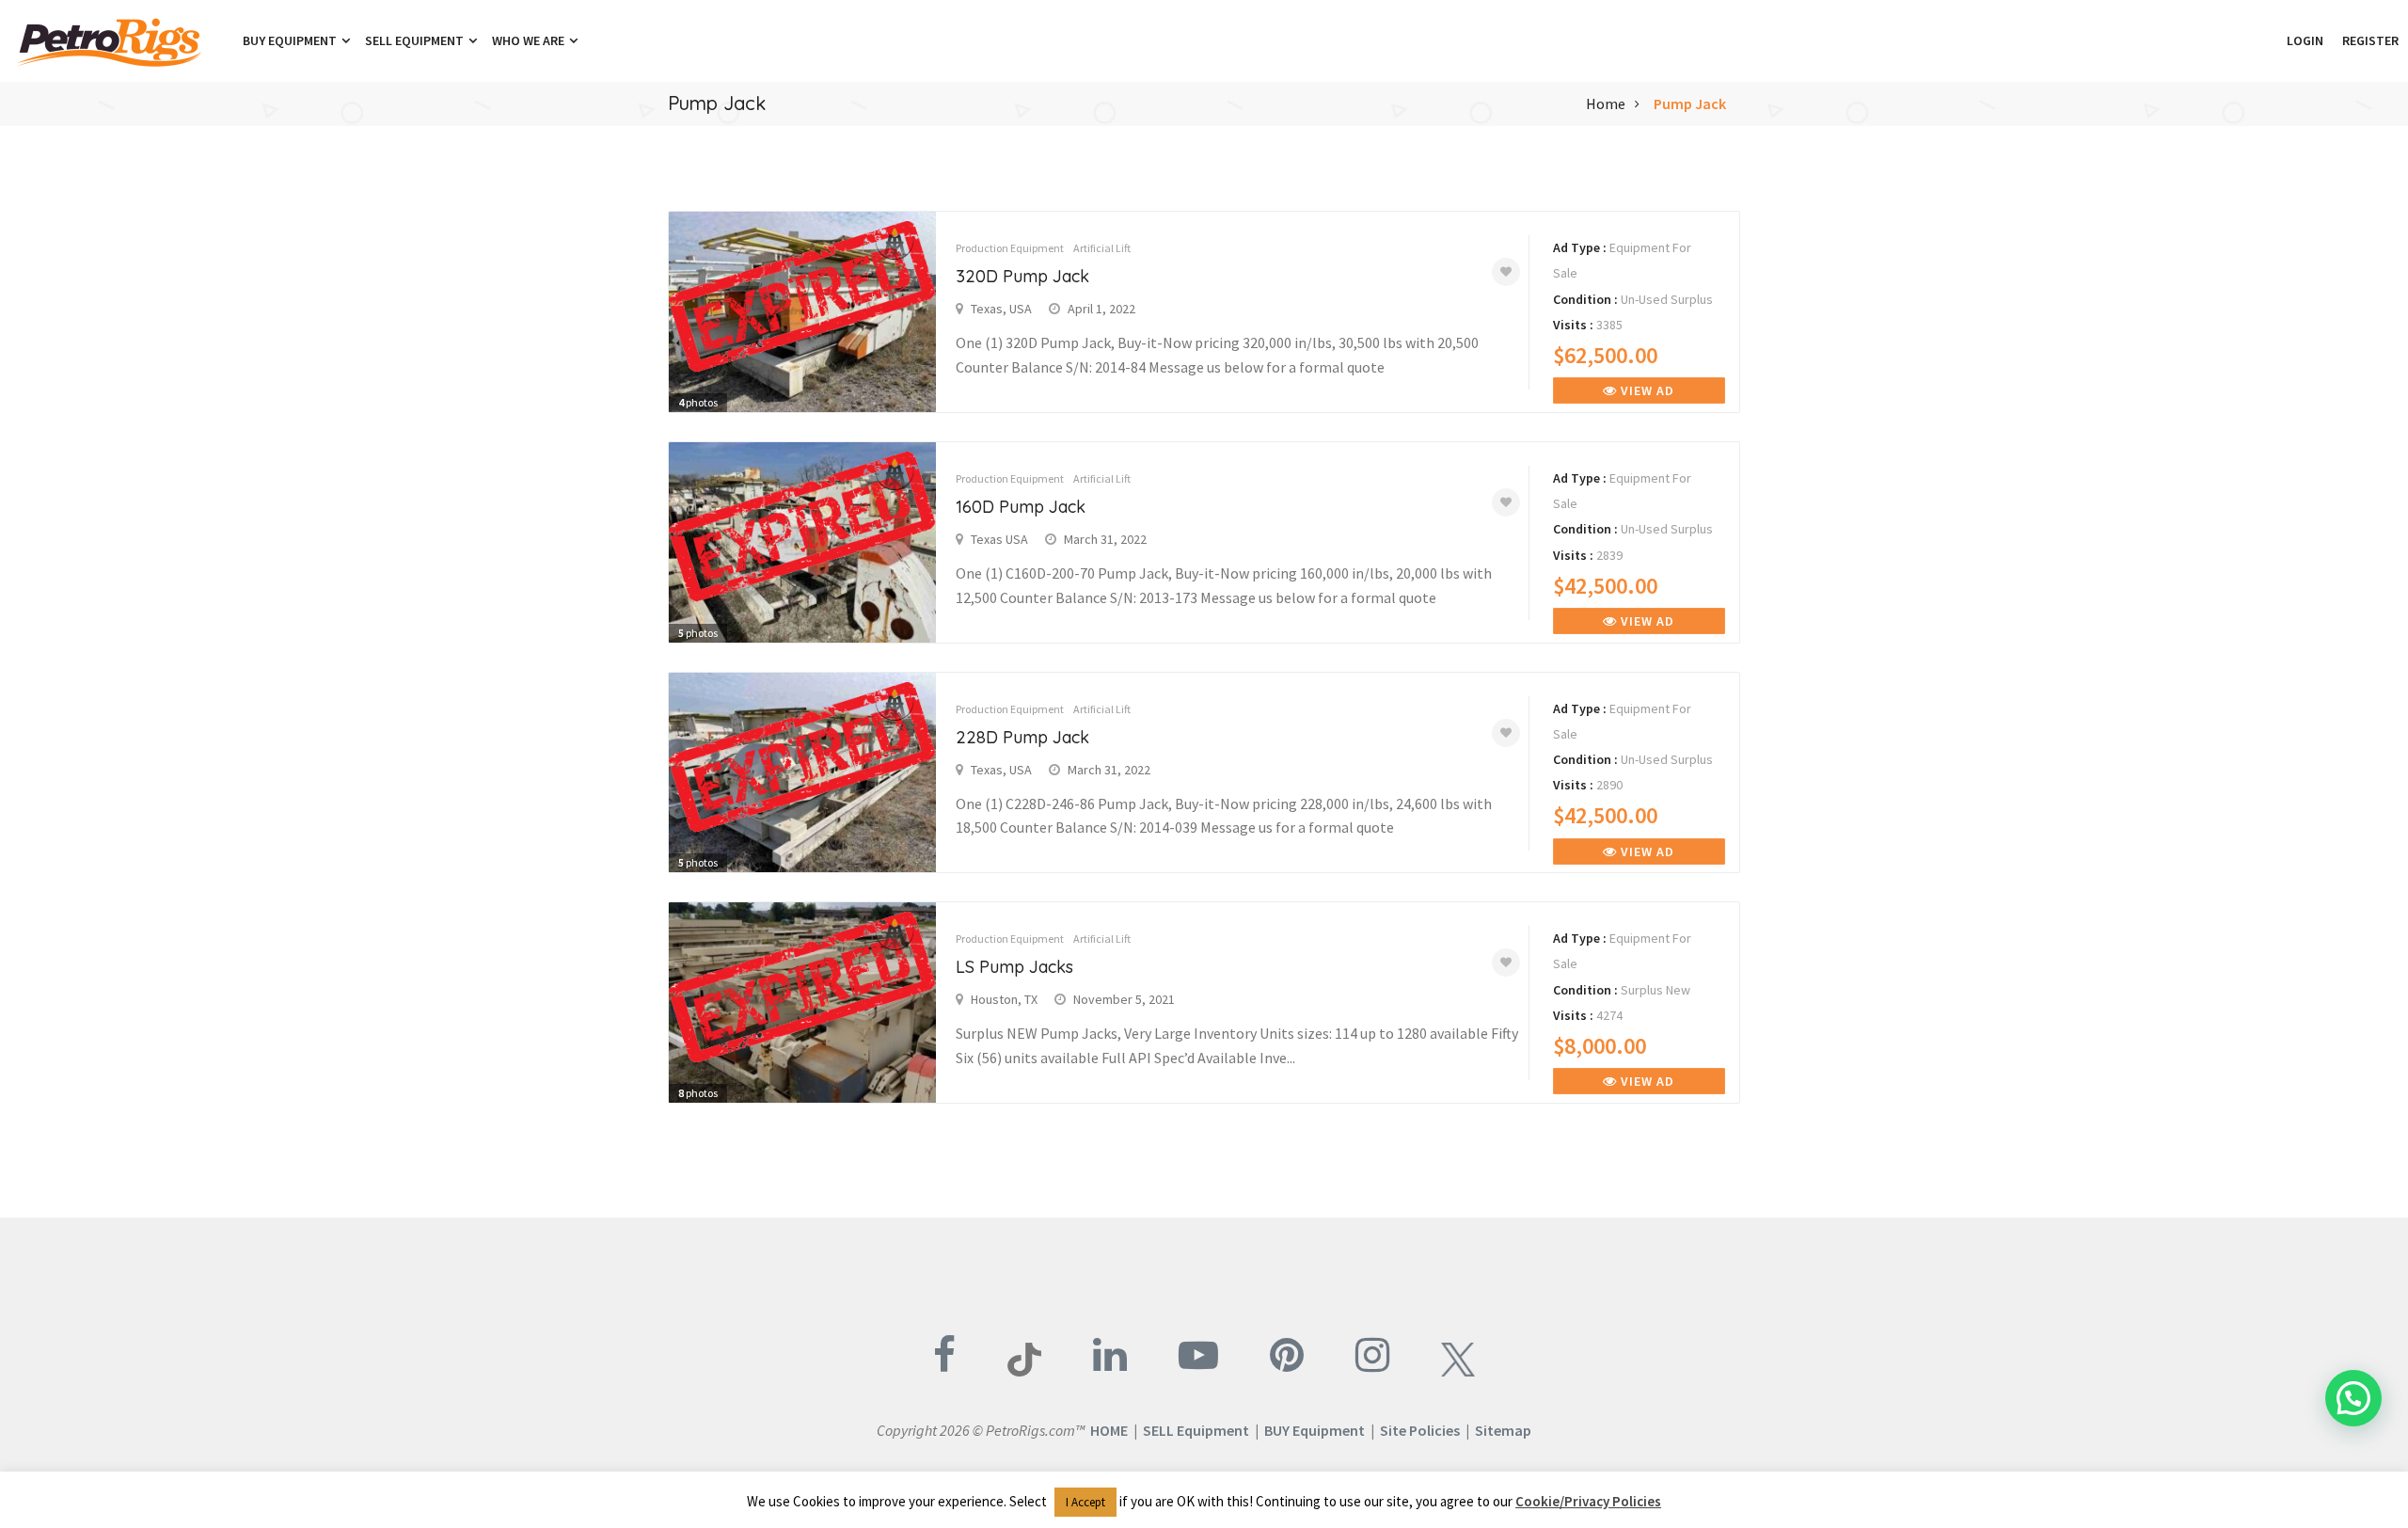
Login (2305, 40)
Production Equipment (1010, 248)
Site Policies (1420, 1430)
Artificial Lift (1102, 248)
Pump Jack (1690, 103)
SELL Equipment (1196, 1430)
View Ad (1646, 390)
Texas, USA (1001, 309)
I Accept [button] (1085, 1502)
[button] (2268, 40)
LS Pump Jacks (1014, 967)
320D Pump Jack (1022, 276)
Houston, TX (1004, 999)
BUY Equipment (1315, 1430)
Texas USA (999, 539)
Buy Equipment (291, 40)
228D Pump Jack (1022, 737)
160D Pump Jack (1021, 507)
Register (2370, 40)
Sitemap (1503, 1430)
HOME (1109, 1430)
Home (1606, 103)
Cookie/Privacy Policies (1588, 1501)
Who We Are (530, 40)
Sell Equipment (416, 40)
